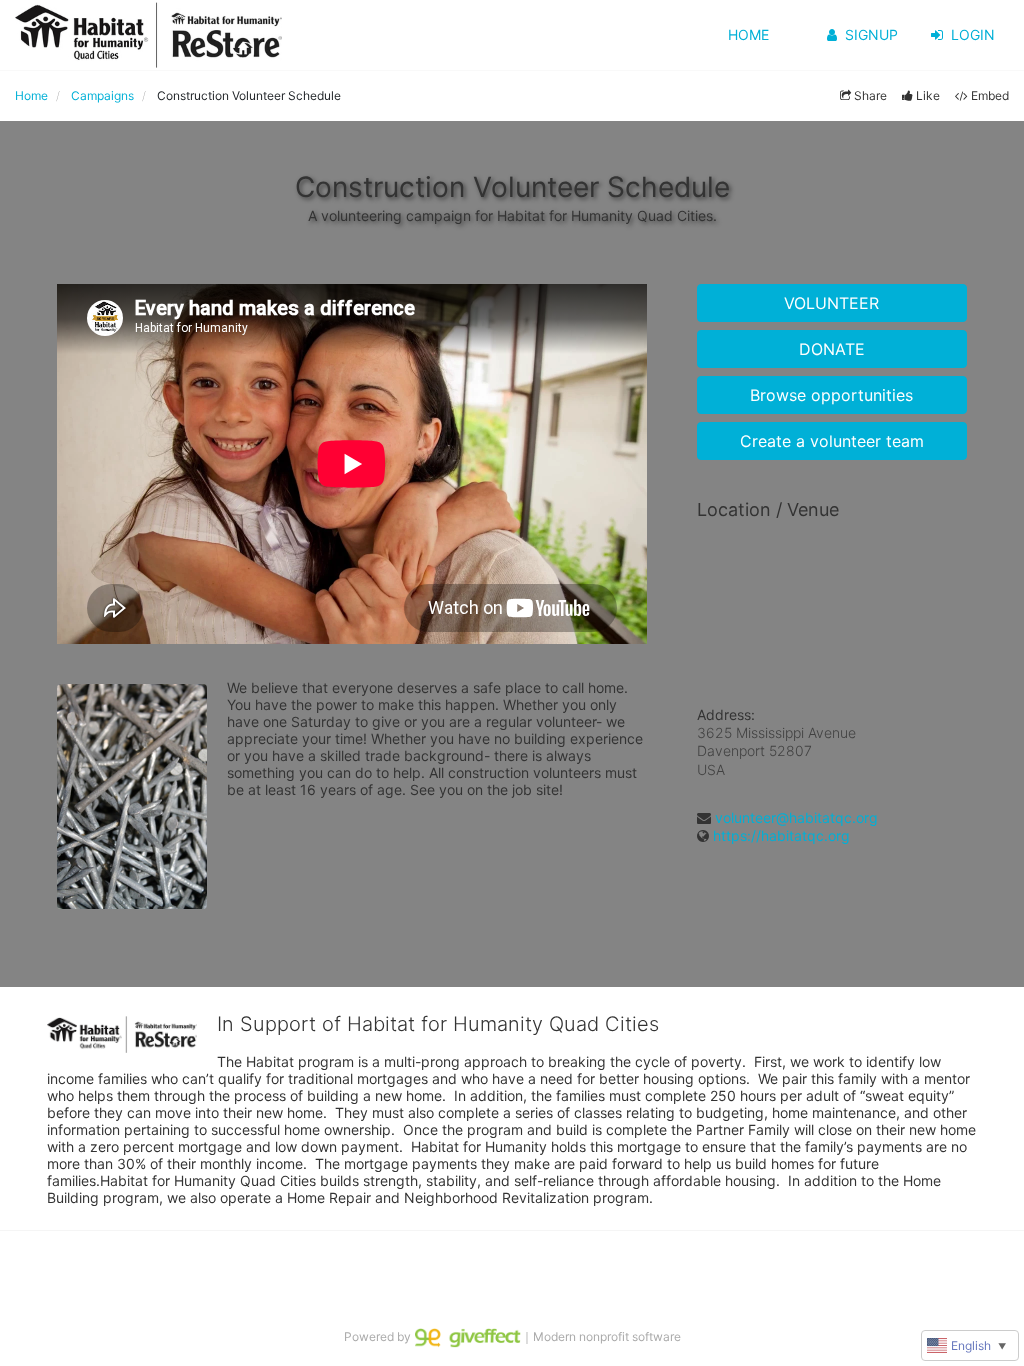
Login (973, 34)
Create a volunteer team (832, 441)
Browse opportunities (831, 395)
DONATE (832, 349)
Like (928, 95)
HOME (748, 34)
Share (870, 95)
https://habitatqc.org (781, 835)
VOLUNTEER (831, 303)
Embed (990, 95)
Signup (871, 34)
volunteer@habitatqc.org (796, 817)
